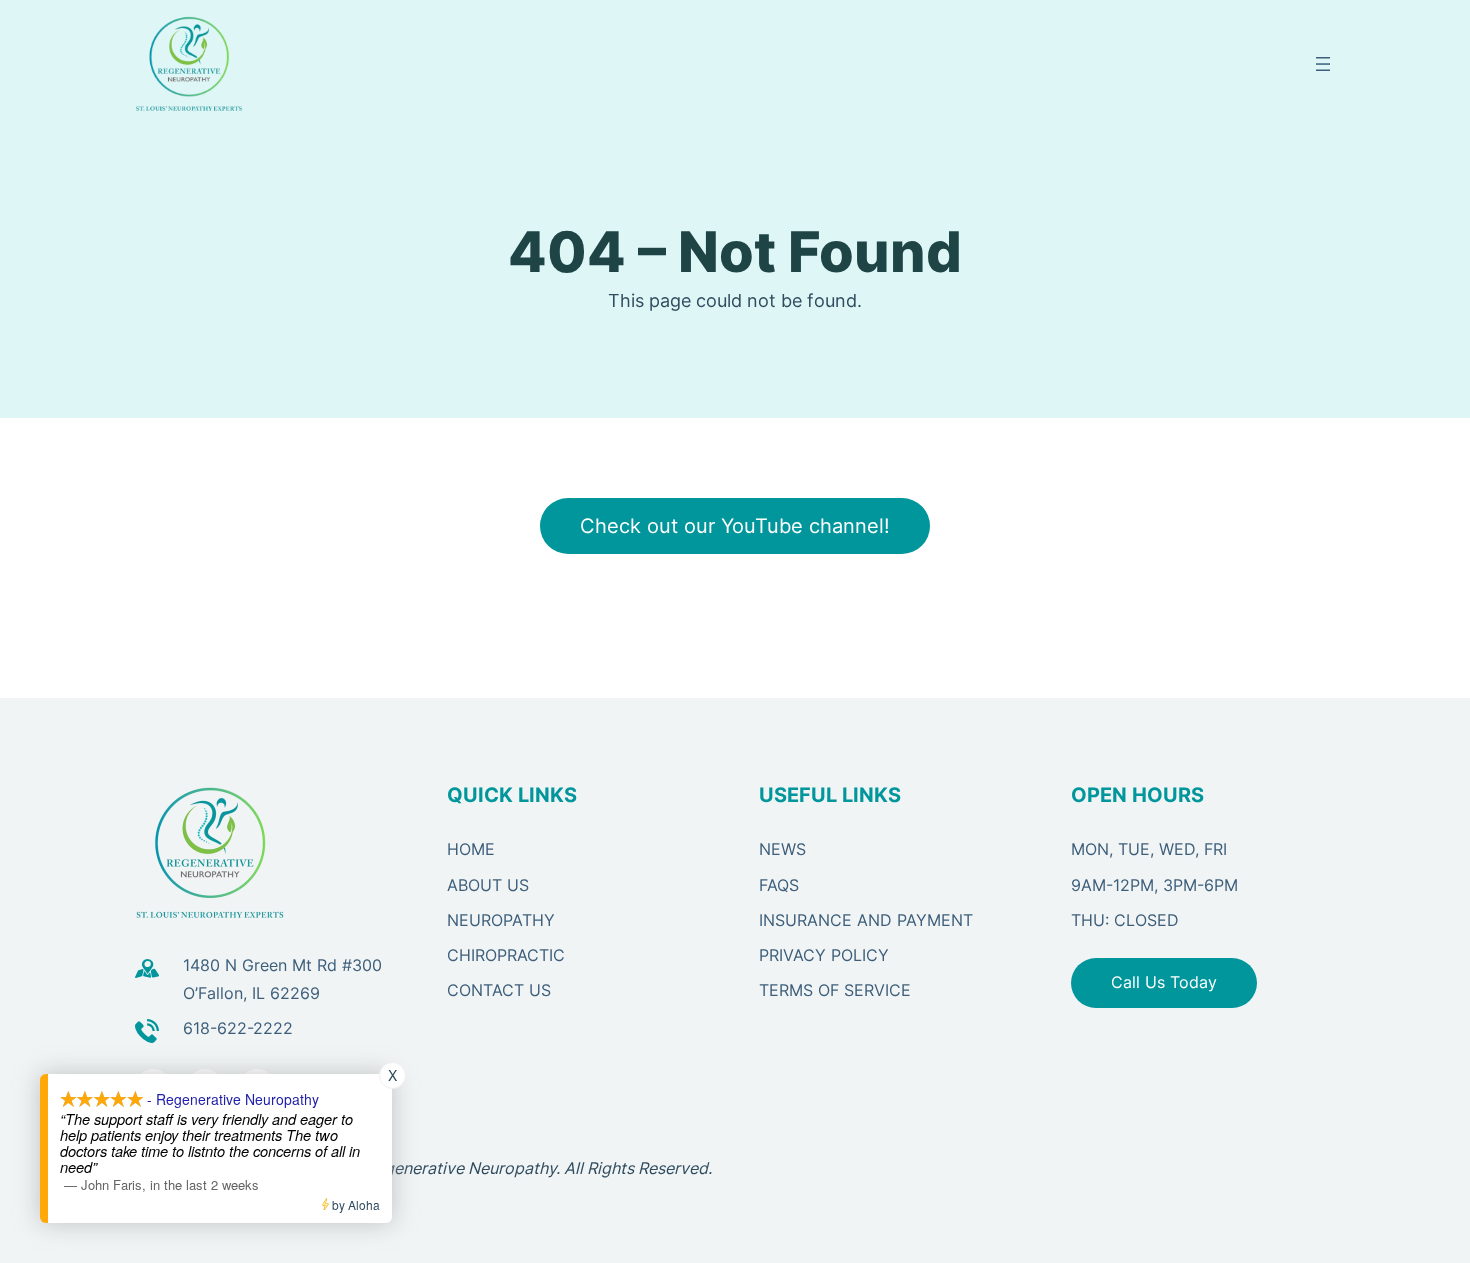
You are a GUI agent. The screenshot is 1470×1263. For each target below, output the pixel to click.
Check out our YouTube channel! (735, 526)
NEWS (782, 849)
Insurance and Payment (866, 920)
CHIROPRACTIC (506, 955)
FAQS (779, 885)
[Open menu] (1323, 64)
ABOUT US (488, 885)
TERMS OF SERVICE (835, 990)
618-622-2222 (238, 1028)
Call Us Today (1164, 982)
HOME (471, 849)
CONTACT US (499, 990)
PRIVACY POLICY (824, 955)
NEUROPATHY (501, 920)
